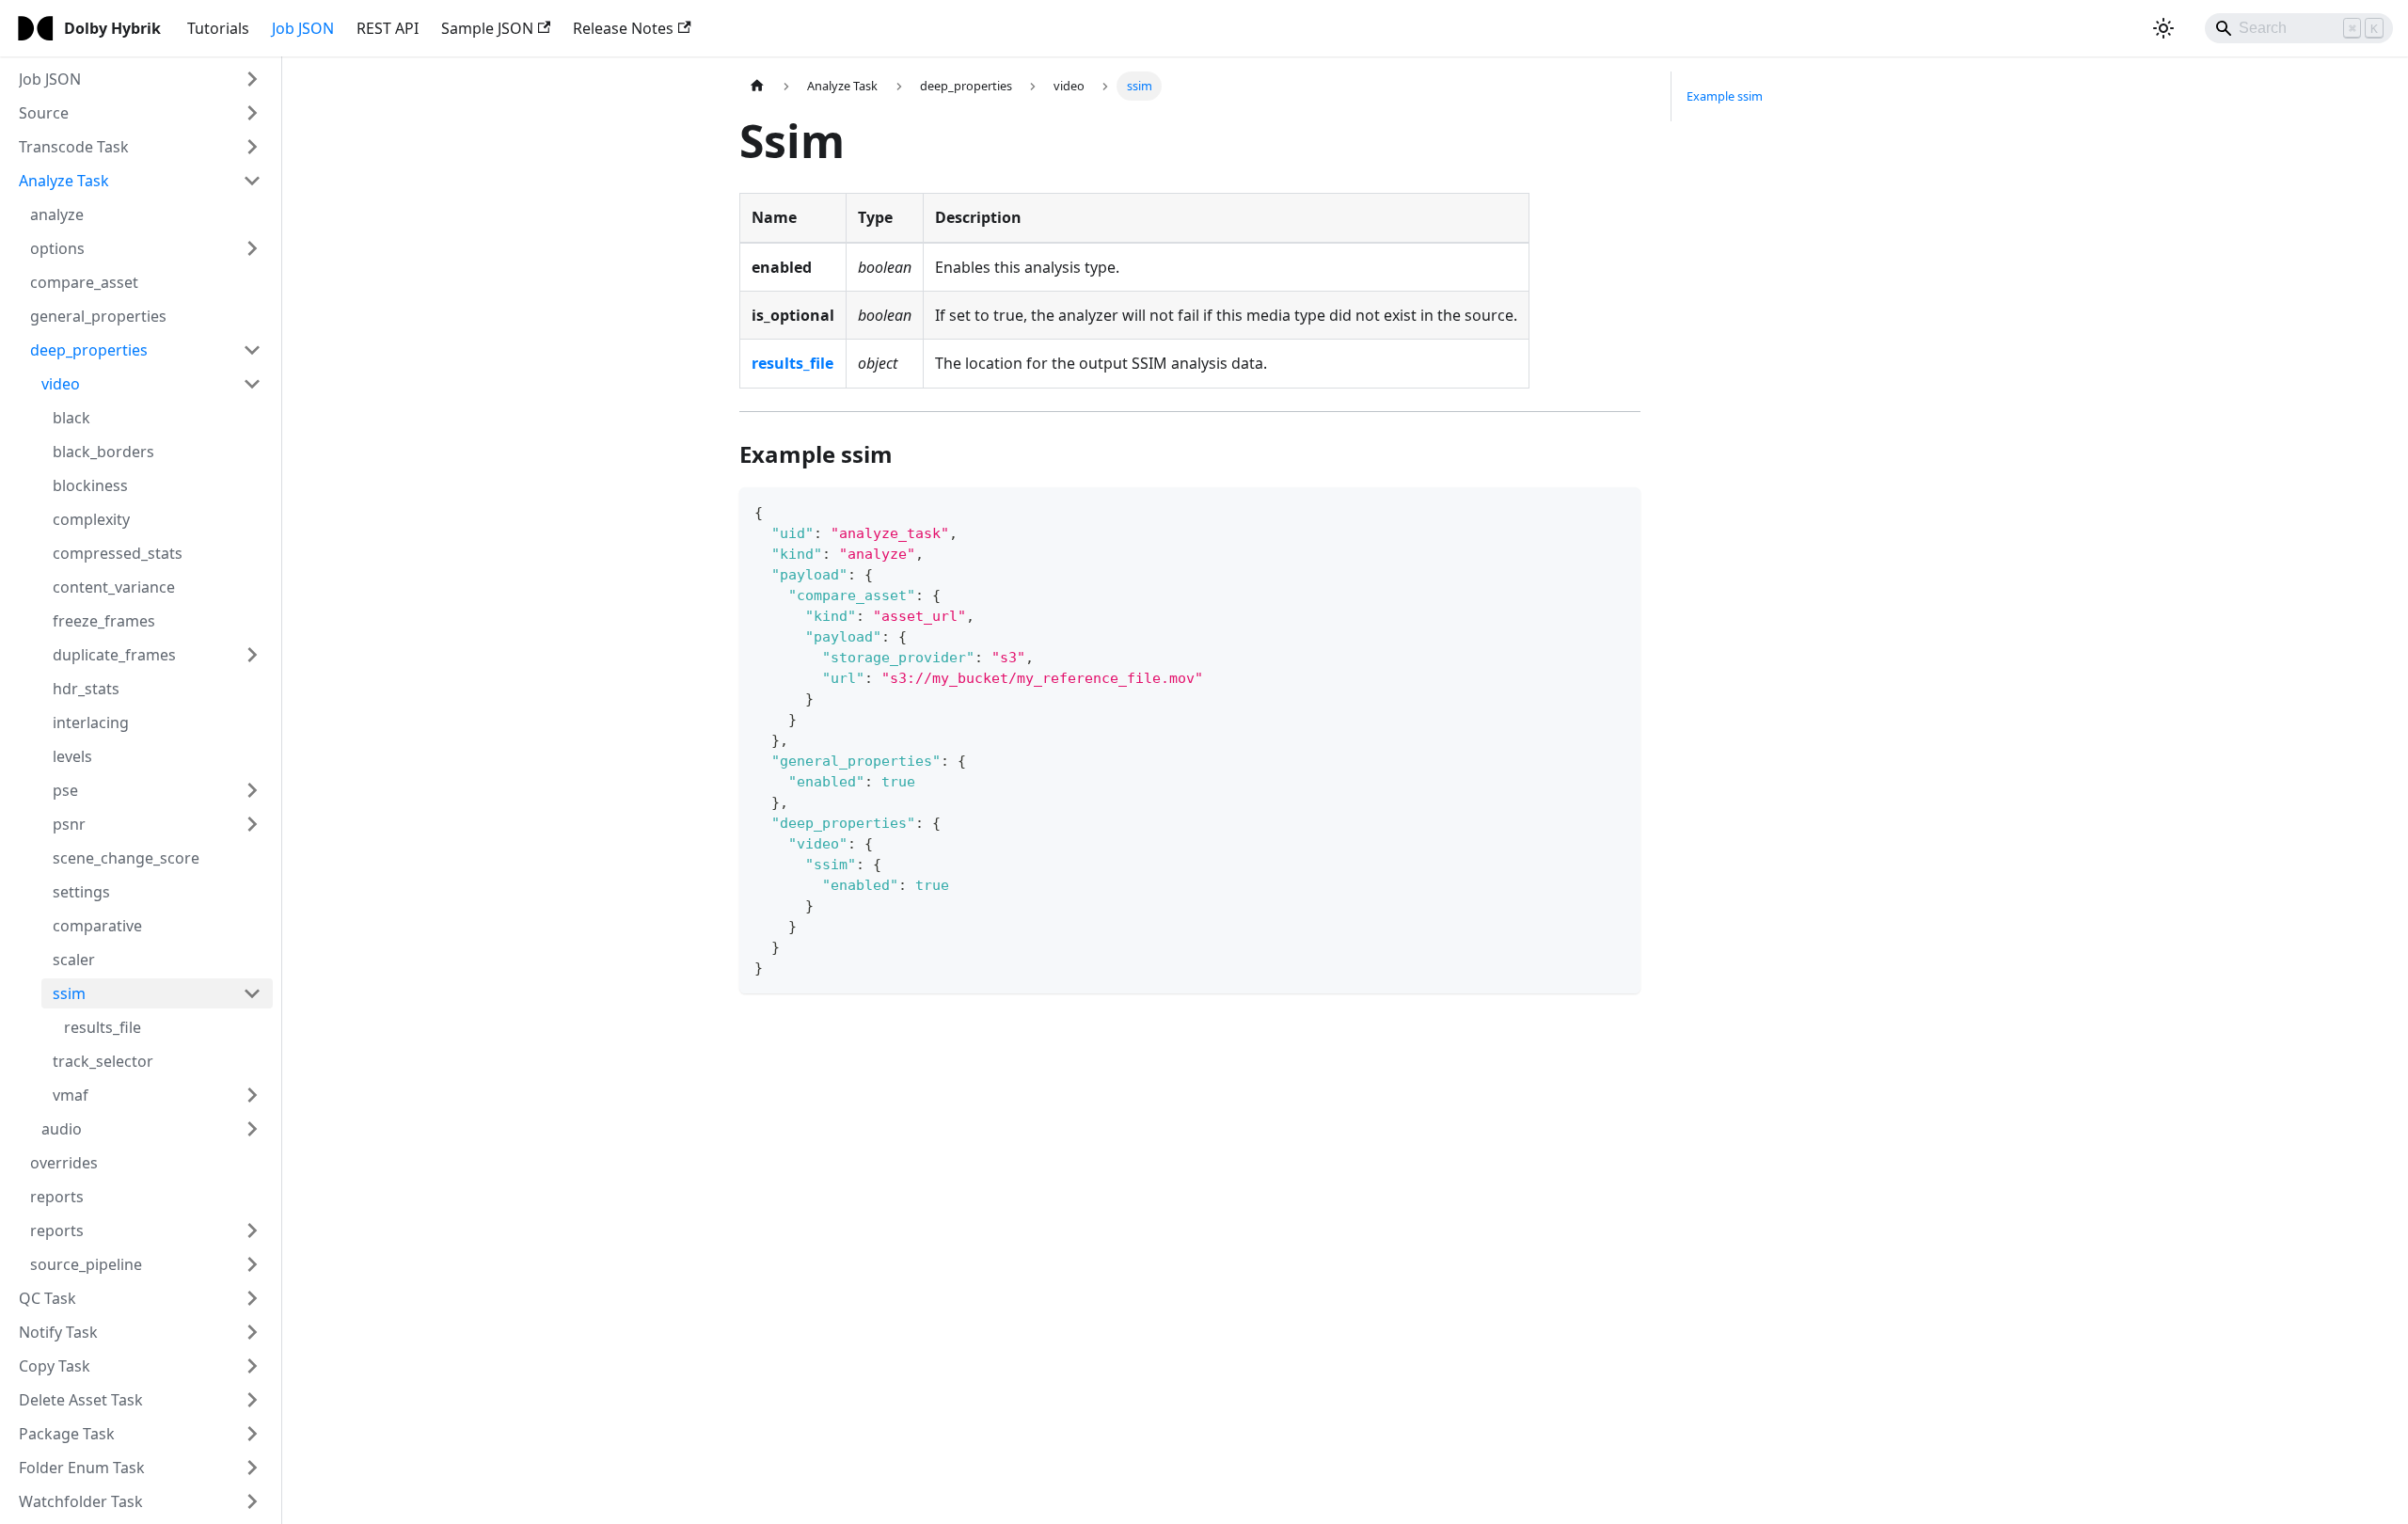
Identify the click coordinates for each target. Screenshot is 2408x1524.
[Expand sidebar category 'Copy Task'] (252, 1366)
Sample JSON (487, 28)
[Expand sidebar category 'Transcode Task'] (252, 147)
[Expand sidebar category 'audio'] (252, 1129)
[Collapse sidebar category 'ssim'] (252, 993)
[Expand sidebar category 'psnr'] (252, 824)
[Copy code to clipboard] (1617, 510)
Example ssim (1725, 96)
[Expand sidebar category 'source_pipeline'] (252, 1264)
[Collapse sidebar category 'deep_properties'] (252, 350)
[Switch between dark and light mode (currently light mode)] (2163, 28)
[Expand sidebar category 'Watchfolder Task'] (252, 1501)
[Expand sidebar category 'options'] (252, 248)
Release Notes (623, 28)
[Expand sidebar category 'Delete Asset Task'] (252, 1400)
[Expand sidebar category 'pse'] (252, 790)
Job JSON (303, 28)
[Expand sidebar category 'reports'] (252, 1230)
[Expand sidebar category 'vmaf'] (252, 1095)
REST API (388, 28)
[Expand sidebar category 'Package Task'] (252, 1434)
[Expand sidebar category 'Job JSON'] (252, 79)
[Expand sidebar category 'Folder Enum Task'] (252, 1468)
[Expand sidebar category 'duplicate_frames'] (252, 655)
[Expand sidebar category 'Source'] (252, 113)
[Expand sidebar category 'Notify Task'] (252, 1332)
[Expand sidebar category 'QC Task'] (252, 1298)
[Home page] (757, 86)
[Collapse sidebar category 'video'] (252, 384)
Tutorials (218, 28)
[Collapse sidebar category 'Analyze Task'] (252, 181)
